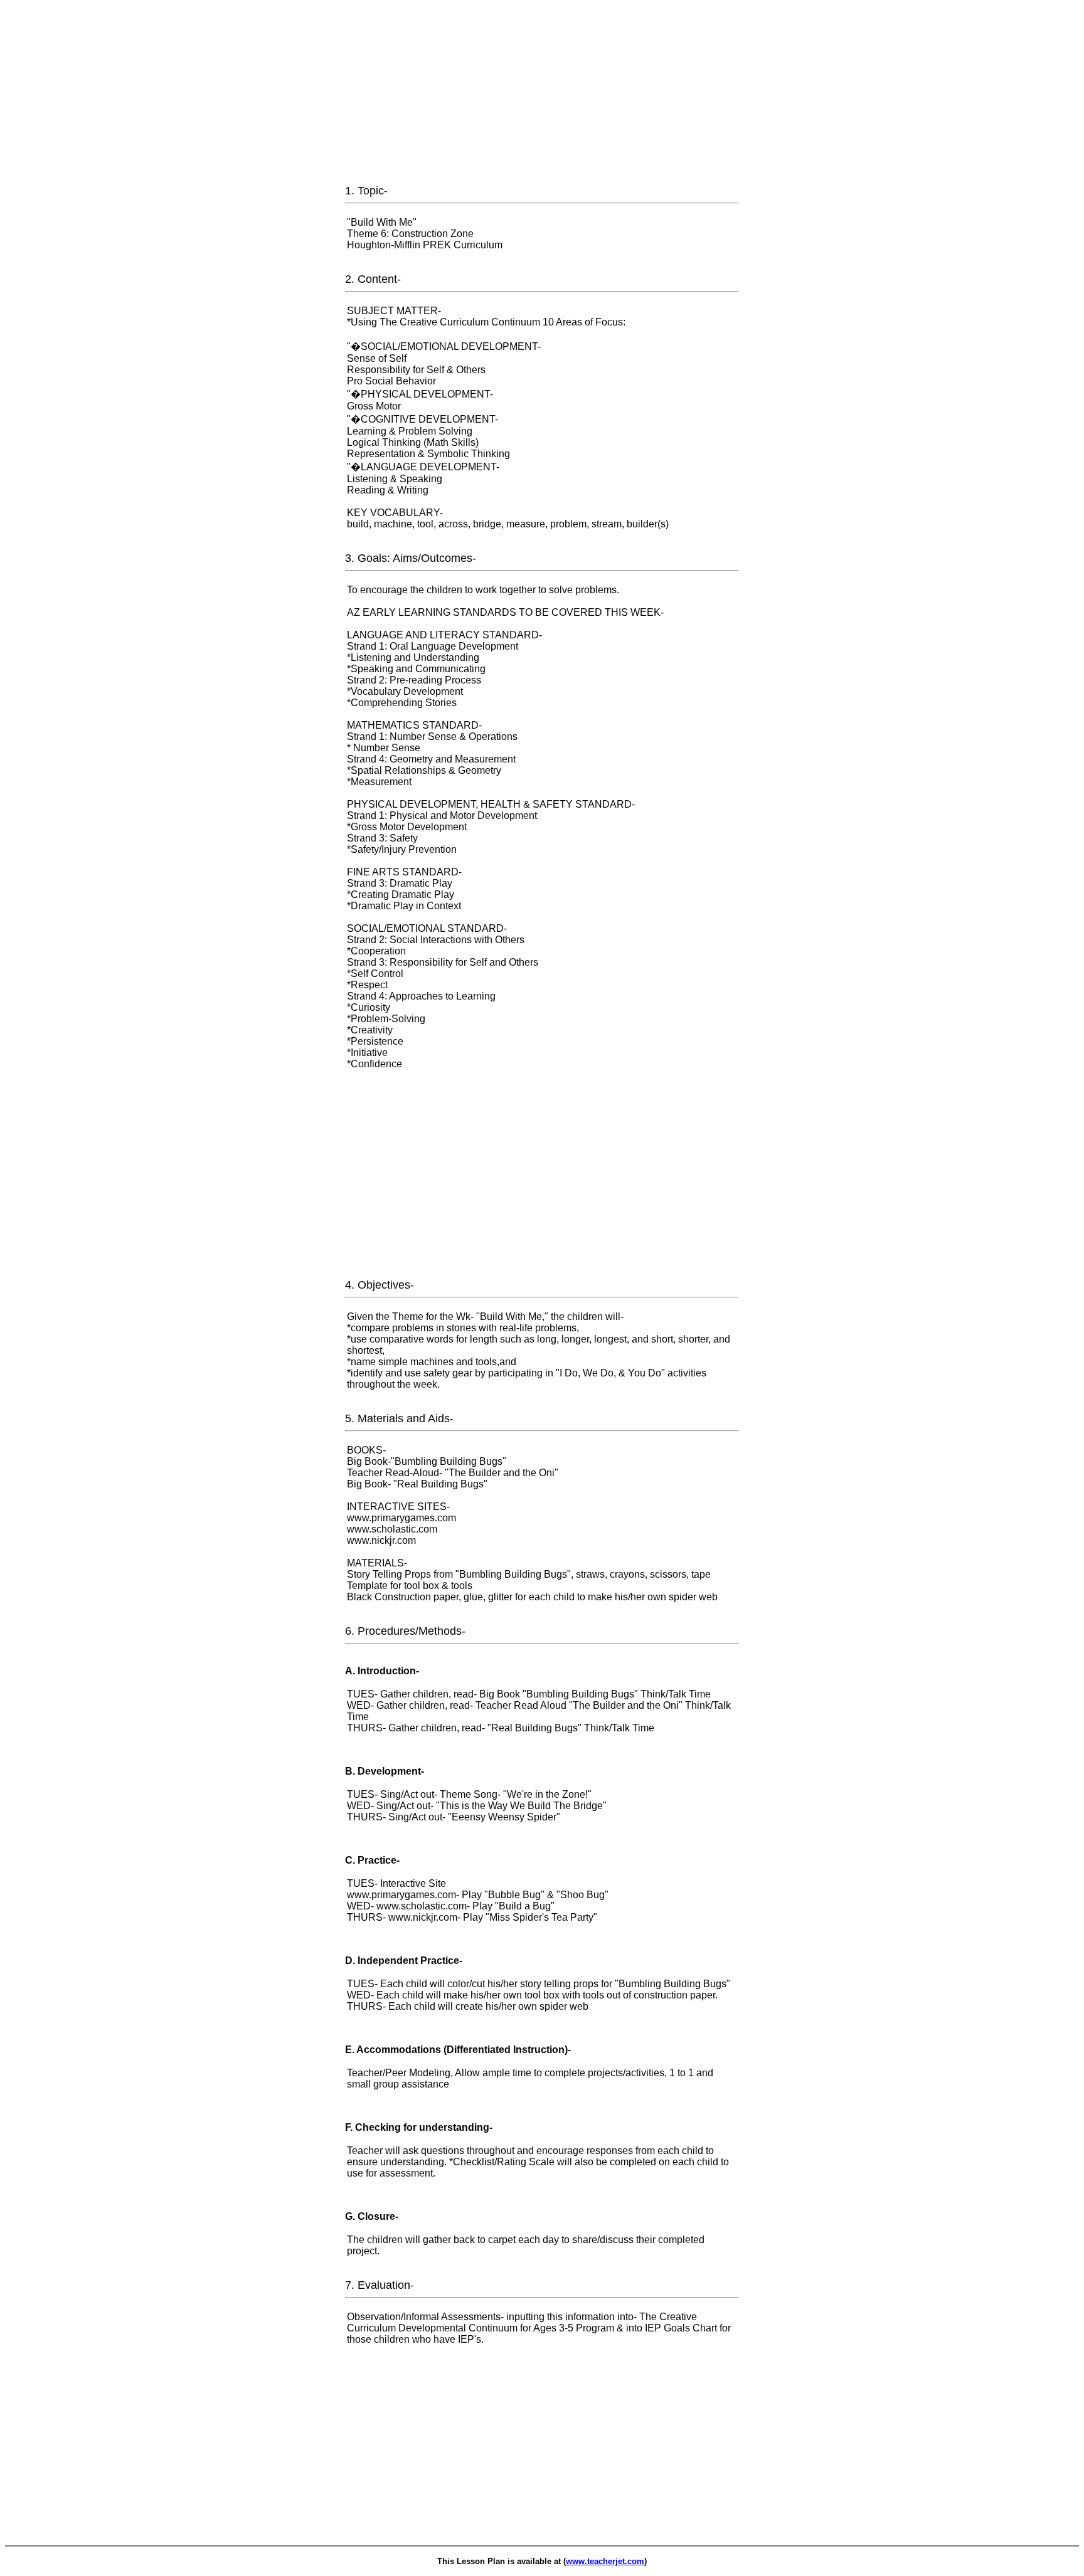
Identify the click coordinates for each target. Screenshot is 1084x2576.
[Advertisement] (542, 93)
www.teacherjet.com (605, 2561)
